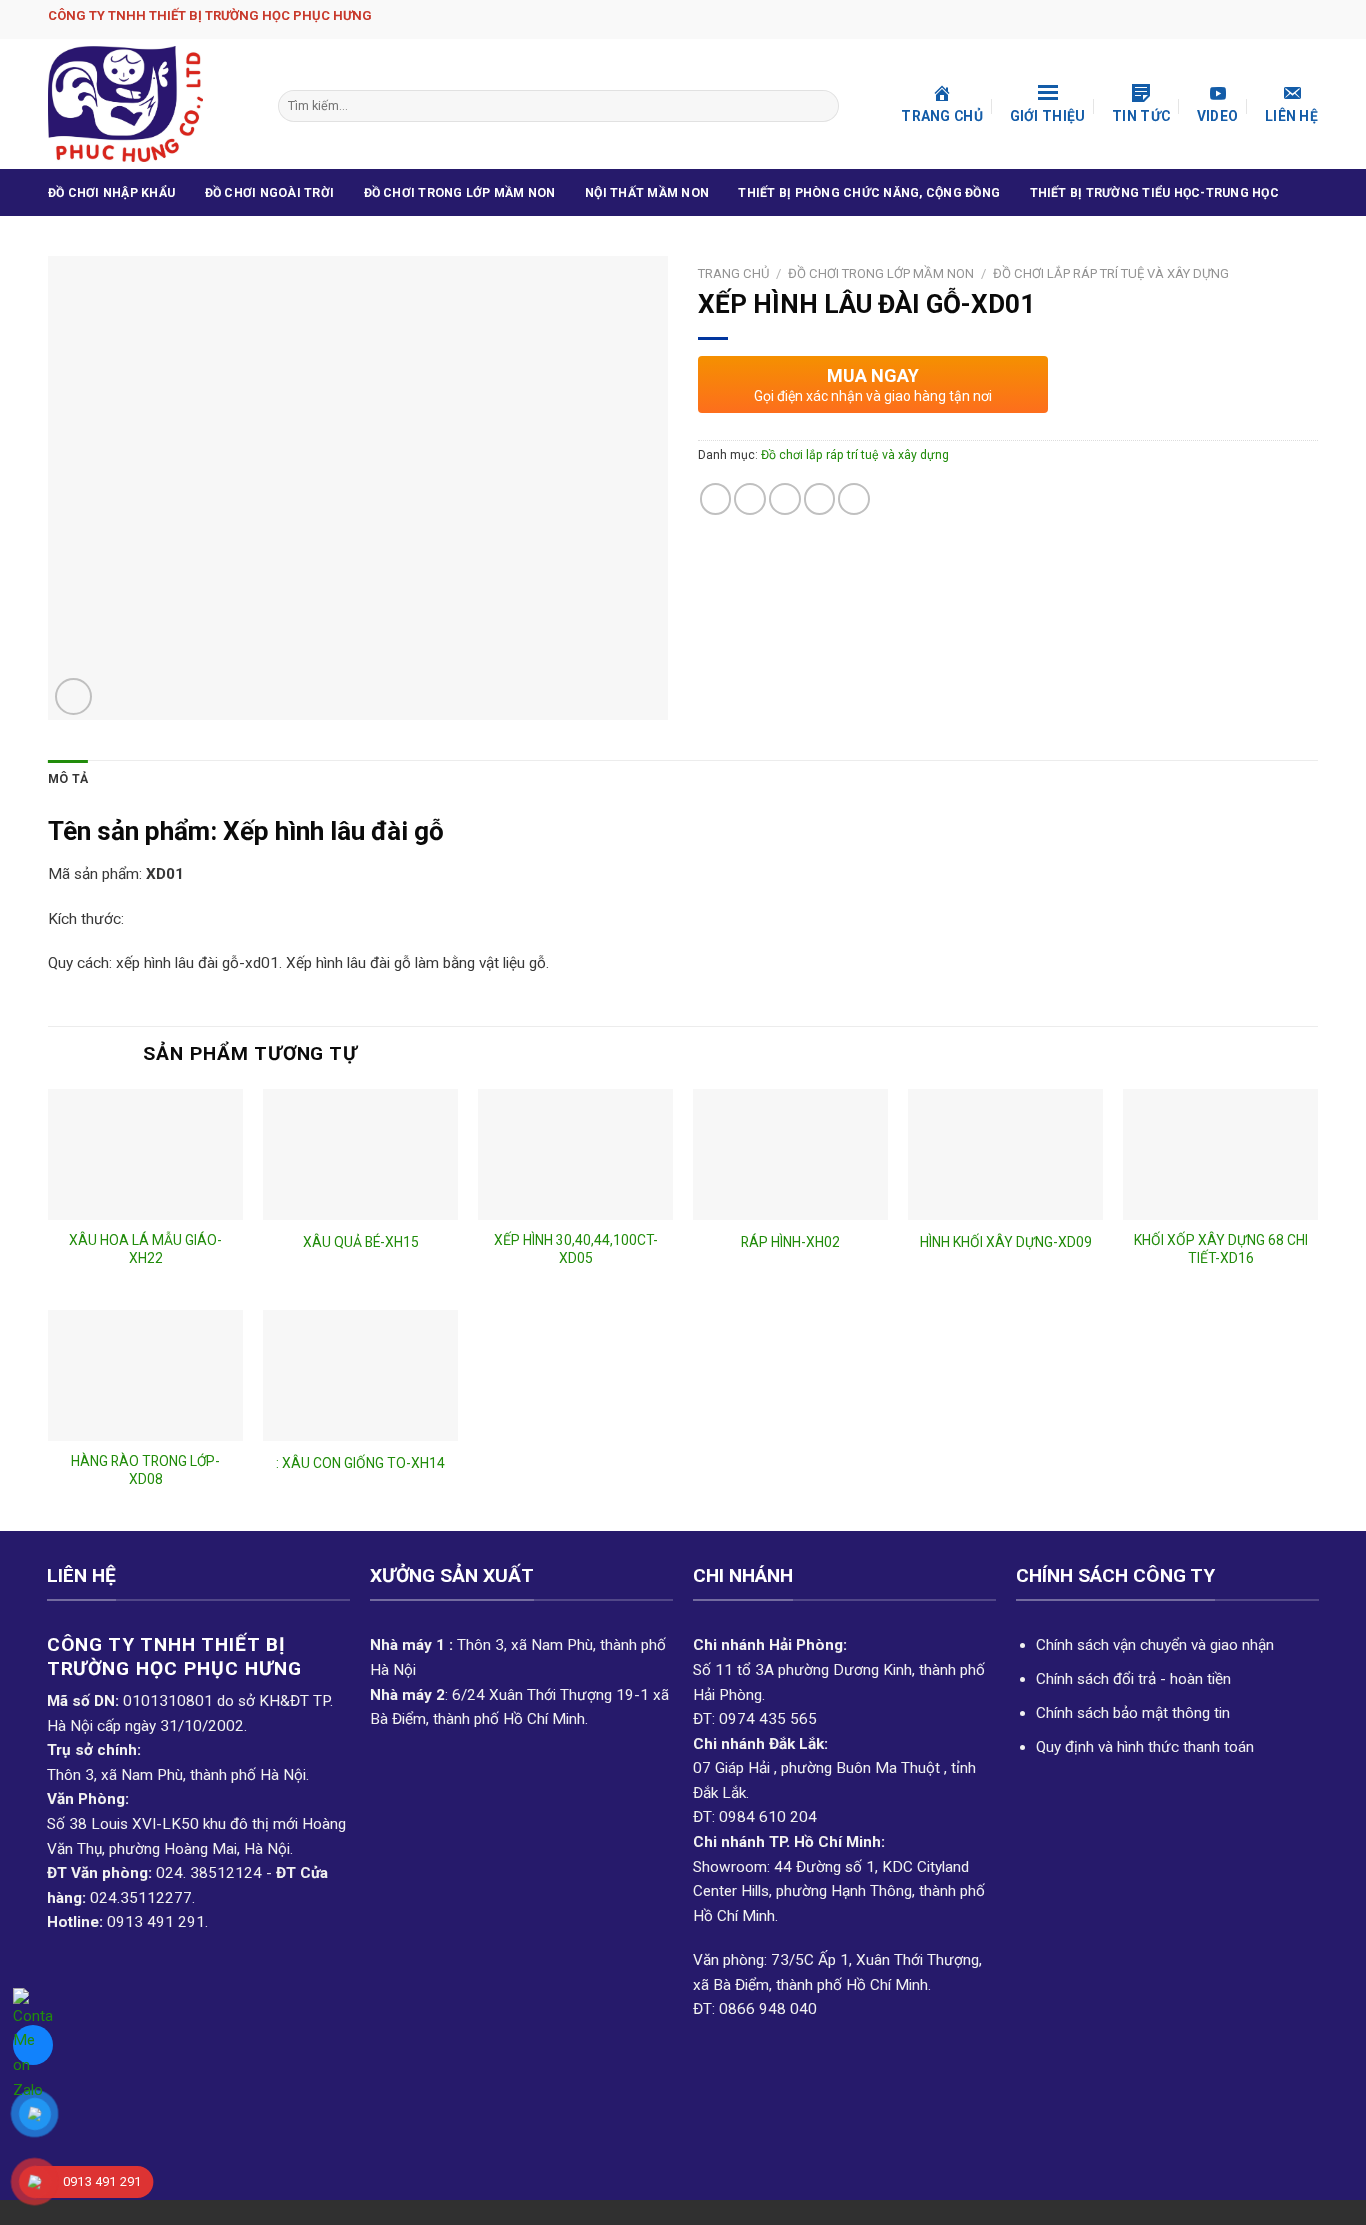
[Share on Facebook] (716, 499)
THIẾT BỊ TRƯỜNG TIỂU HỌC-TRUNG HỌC (1154, 193)
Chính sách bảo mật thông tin (1133, 1713)
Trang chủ (733, 273)
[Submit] (821, 106)
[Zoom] (73, 696)
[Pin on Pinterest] (820, 499)
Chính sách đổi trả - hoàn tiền (1133, 1679)
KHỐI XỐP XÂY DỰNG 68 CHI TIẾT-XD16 (1221, 1249)
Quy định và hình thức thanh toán (1145, 1747)
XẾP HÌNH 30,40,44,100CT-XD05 (576, 1249)
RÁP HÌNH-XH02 (790, 1242)
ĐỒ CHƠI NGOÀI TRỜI (269, 193)
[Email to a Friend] (785, 499)
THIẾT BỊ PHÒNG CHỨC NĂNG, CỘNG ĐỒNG (869, 193)
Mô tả (68, 779)
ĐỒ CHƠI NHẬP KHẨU (111, 193)
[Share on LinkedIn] (854, 499)
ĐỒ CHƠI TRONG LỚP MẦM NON (460, 193)
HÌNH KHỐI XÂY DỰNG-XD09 (1006, 1242)
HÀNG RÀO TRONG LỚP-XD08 (145, 1470)
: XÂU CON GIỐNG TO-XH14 (360, 1463)
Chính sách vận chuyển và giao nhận (1155, 1645)
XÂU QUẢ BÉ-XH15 (361, 1242)
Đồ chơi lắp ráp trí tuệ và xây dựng (1111, 273)
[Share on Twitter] (750, 499)
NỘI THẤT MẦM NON (647, 193)
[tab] (68, 780)
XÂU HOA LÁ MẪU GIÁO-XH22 (145, 1249)
